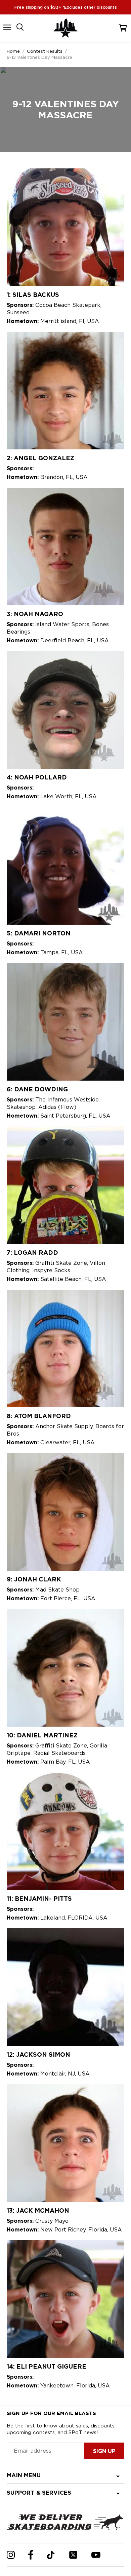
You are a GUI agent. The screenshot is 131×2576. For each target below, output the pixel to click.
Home (13, 51)
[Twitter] (73, 2555)
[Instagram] (11, 2555)
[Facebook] (31, 2555)
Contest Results (45, 51)
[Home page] (65, 28)
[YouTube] (96, 2555)
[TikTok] (51, 2555)
